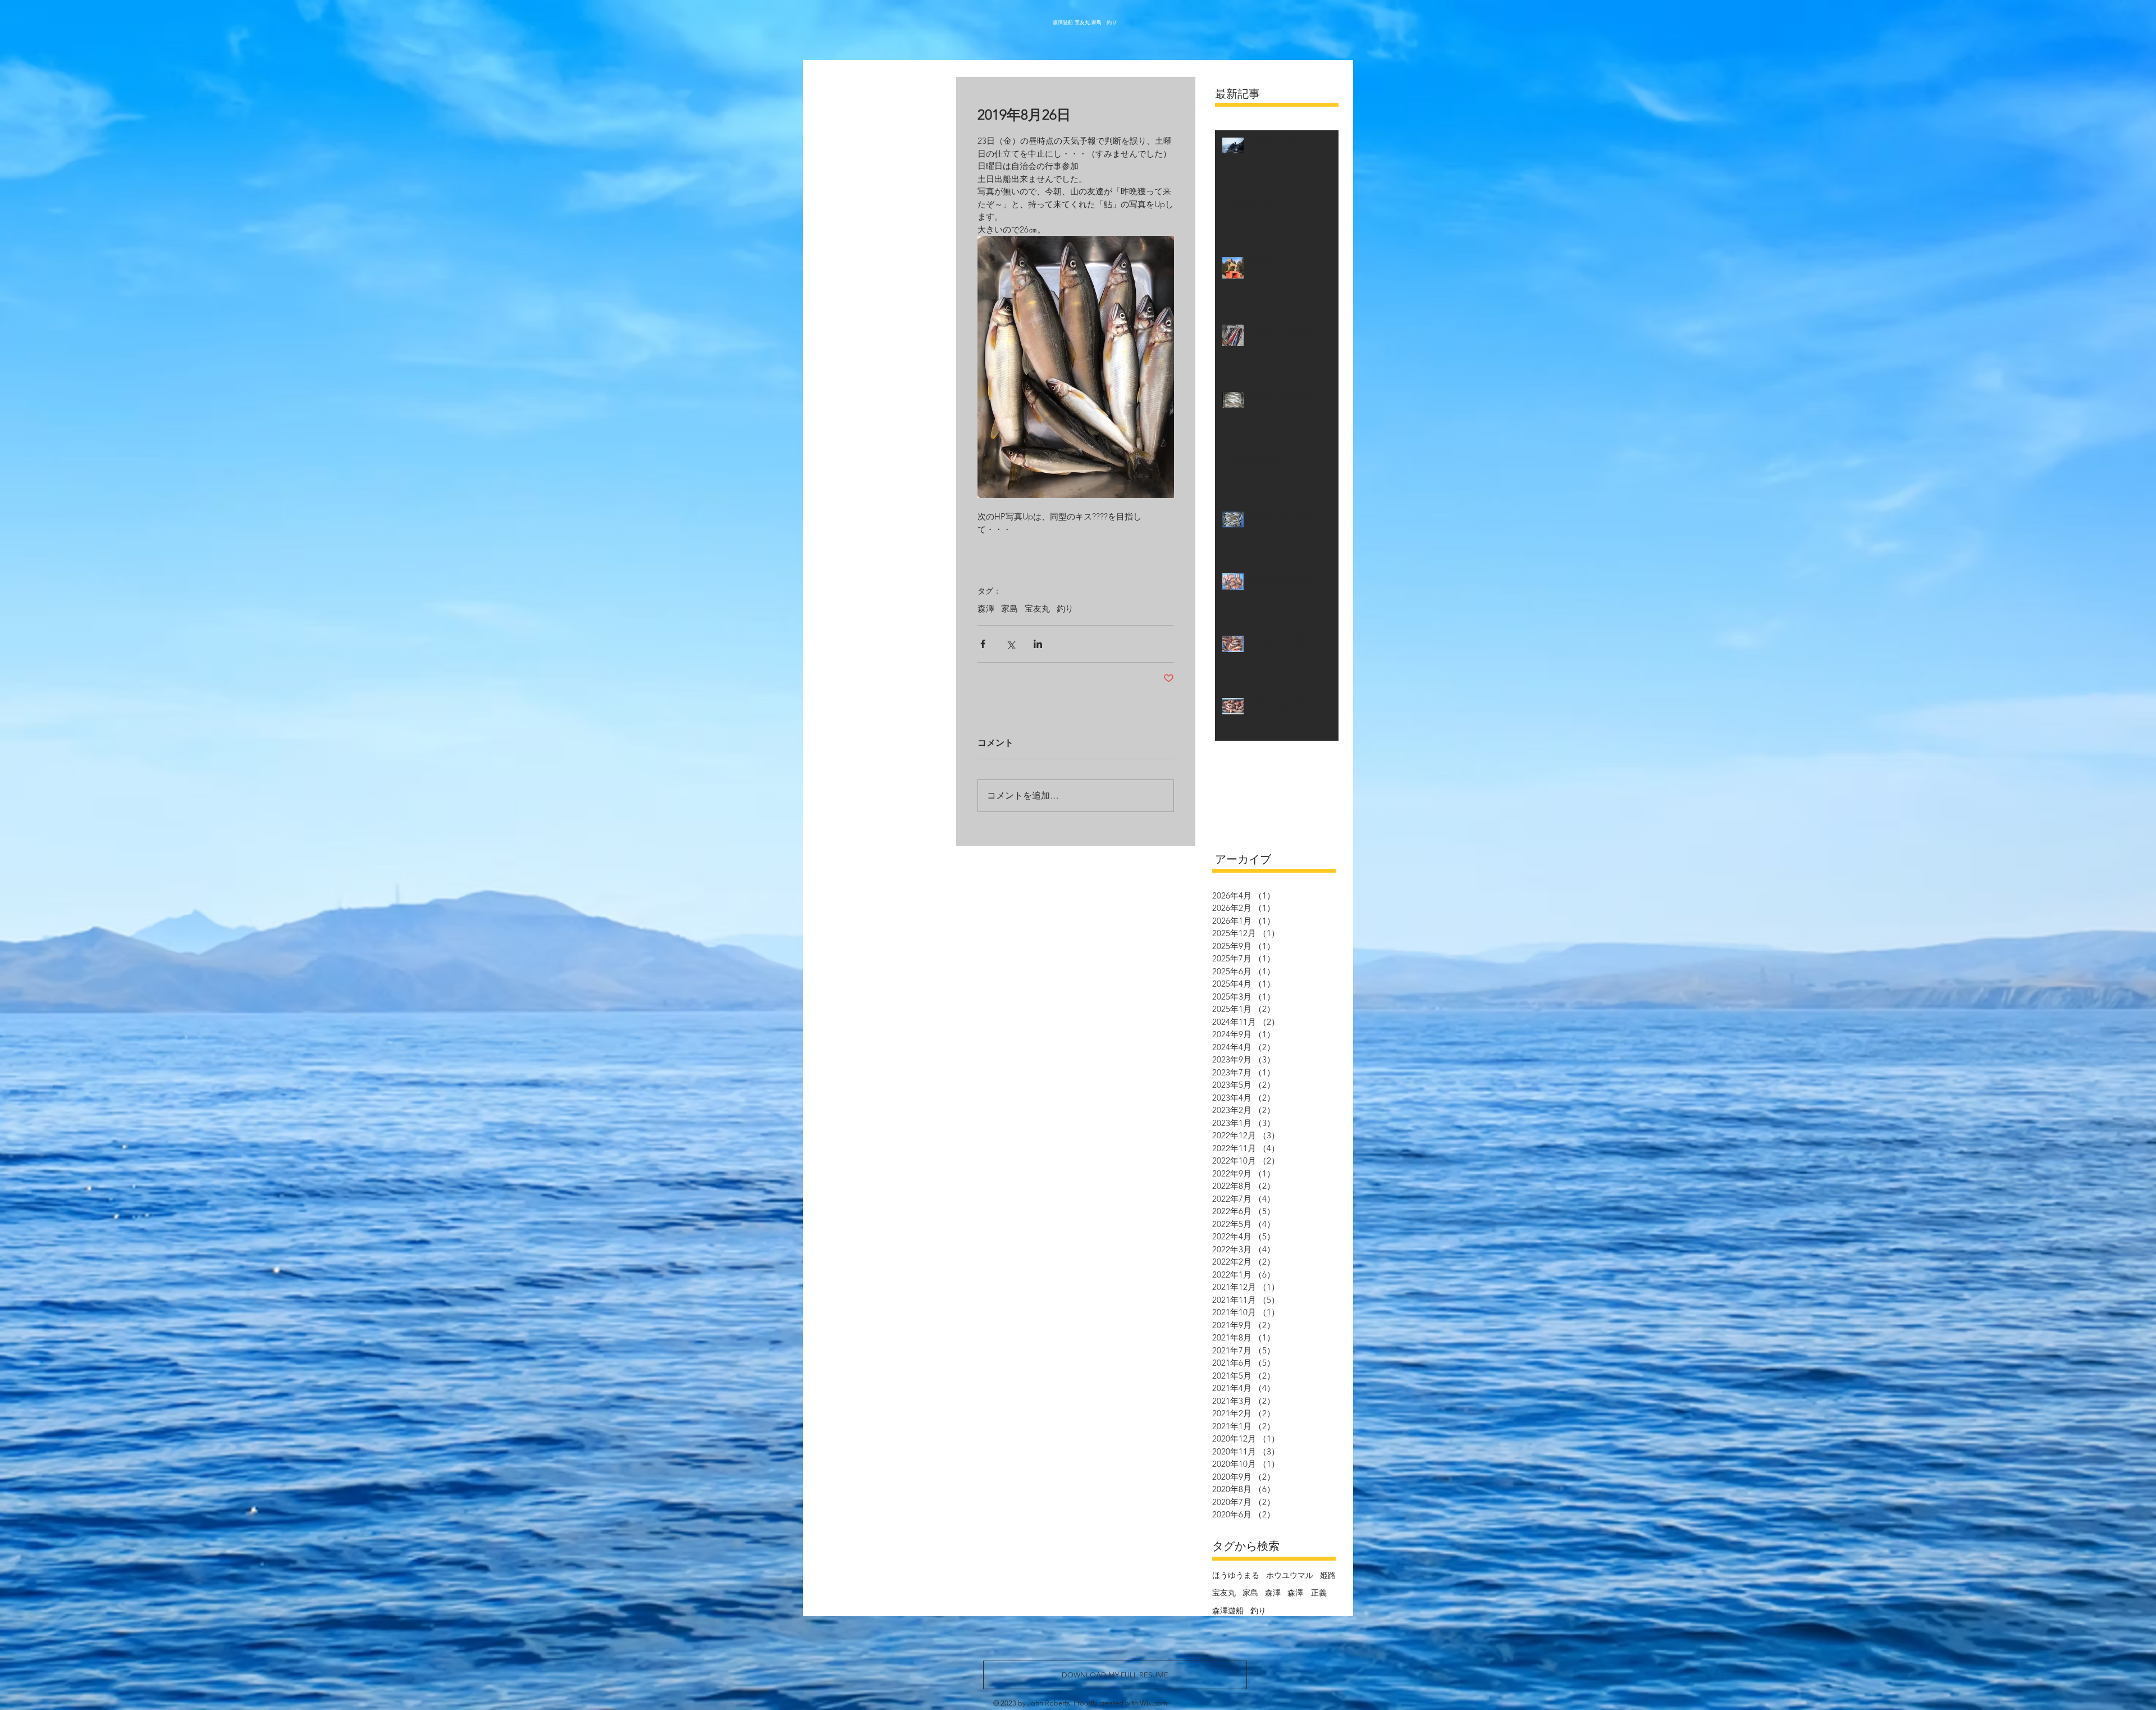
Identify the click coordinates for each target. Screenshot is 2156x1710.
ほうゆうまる (1236, 1575)
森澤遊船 (1228, 1611)
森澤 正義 (1307, 1593)
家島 (1010, 609)
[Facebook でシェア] (983, 644)
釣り (1065, 609)
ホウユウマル (1290, 1575)
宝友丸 (1037, 609)
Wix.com (1154, 1703)
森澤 (986, 609)
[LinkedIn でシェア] (1038, 644)
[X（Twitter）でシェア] (1010, 644)
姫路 (1328, 1575)
